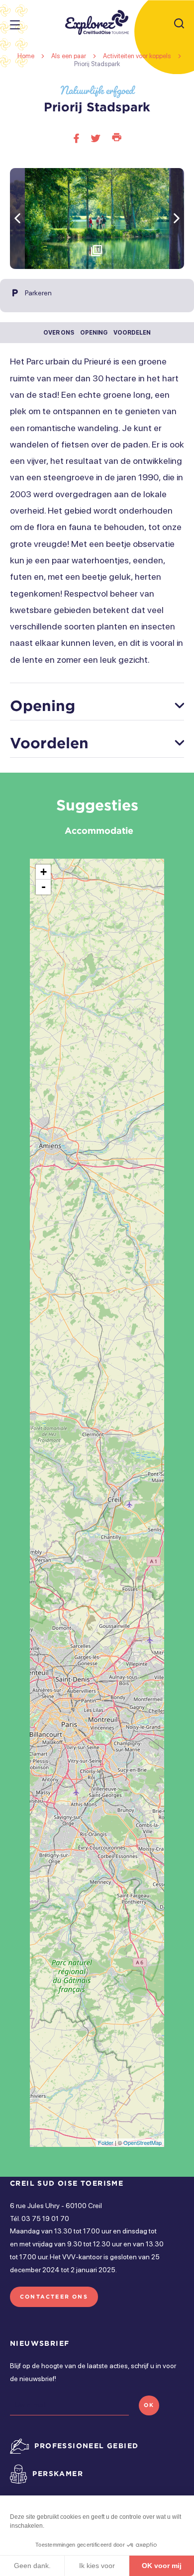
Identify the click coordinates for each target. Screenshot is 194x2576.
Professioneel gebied (86, 2445)
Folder (106, 2142)
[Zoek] (179, 24)
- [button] (44, 887)
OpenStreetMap (143, 2142)
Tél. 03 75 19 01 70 (40, 2219)
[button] (177, 219)
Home (26, 56)
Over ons (59, 333)
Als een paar (69, 56)
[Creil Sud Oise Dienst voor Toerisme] (97, 22)
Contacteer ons (54, 2297)
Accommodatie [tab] (99, 830)
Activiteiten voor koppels (138, 56)
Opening (94, 333)
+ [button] (44, 872)
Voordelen (132, 333)
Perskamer (58, 2473)
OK (149, 2405)
